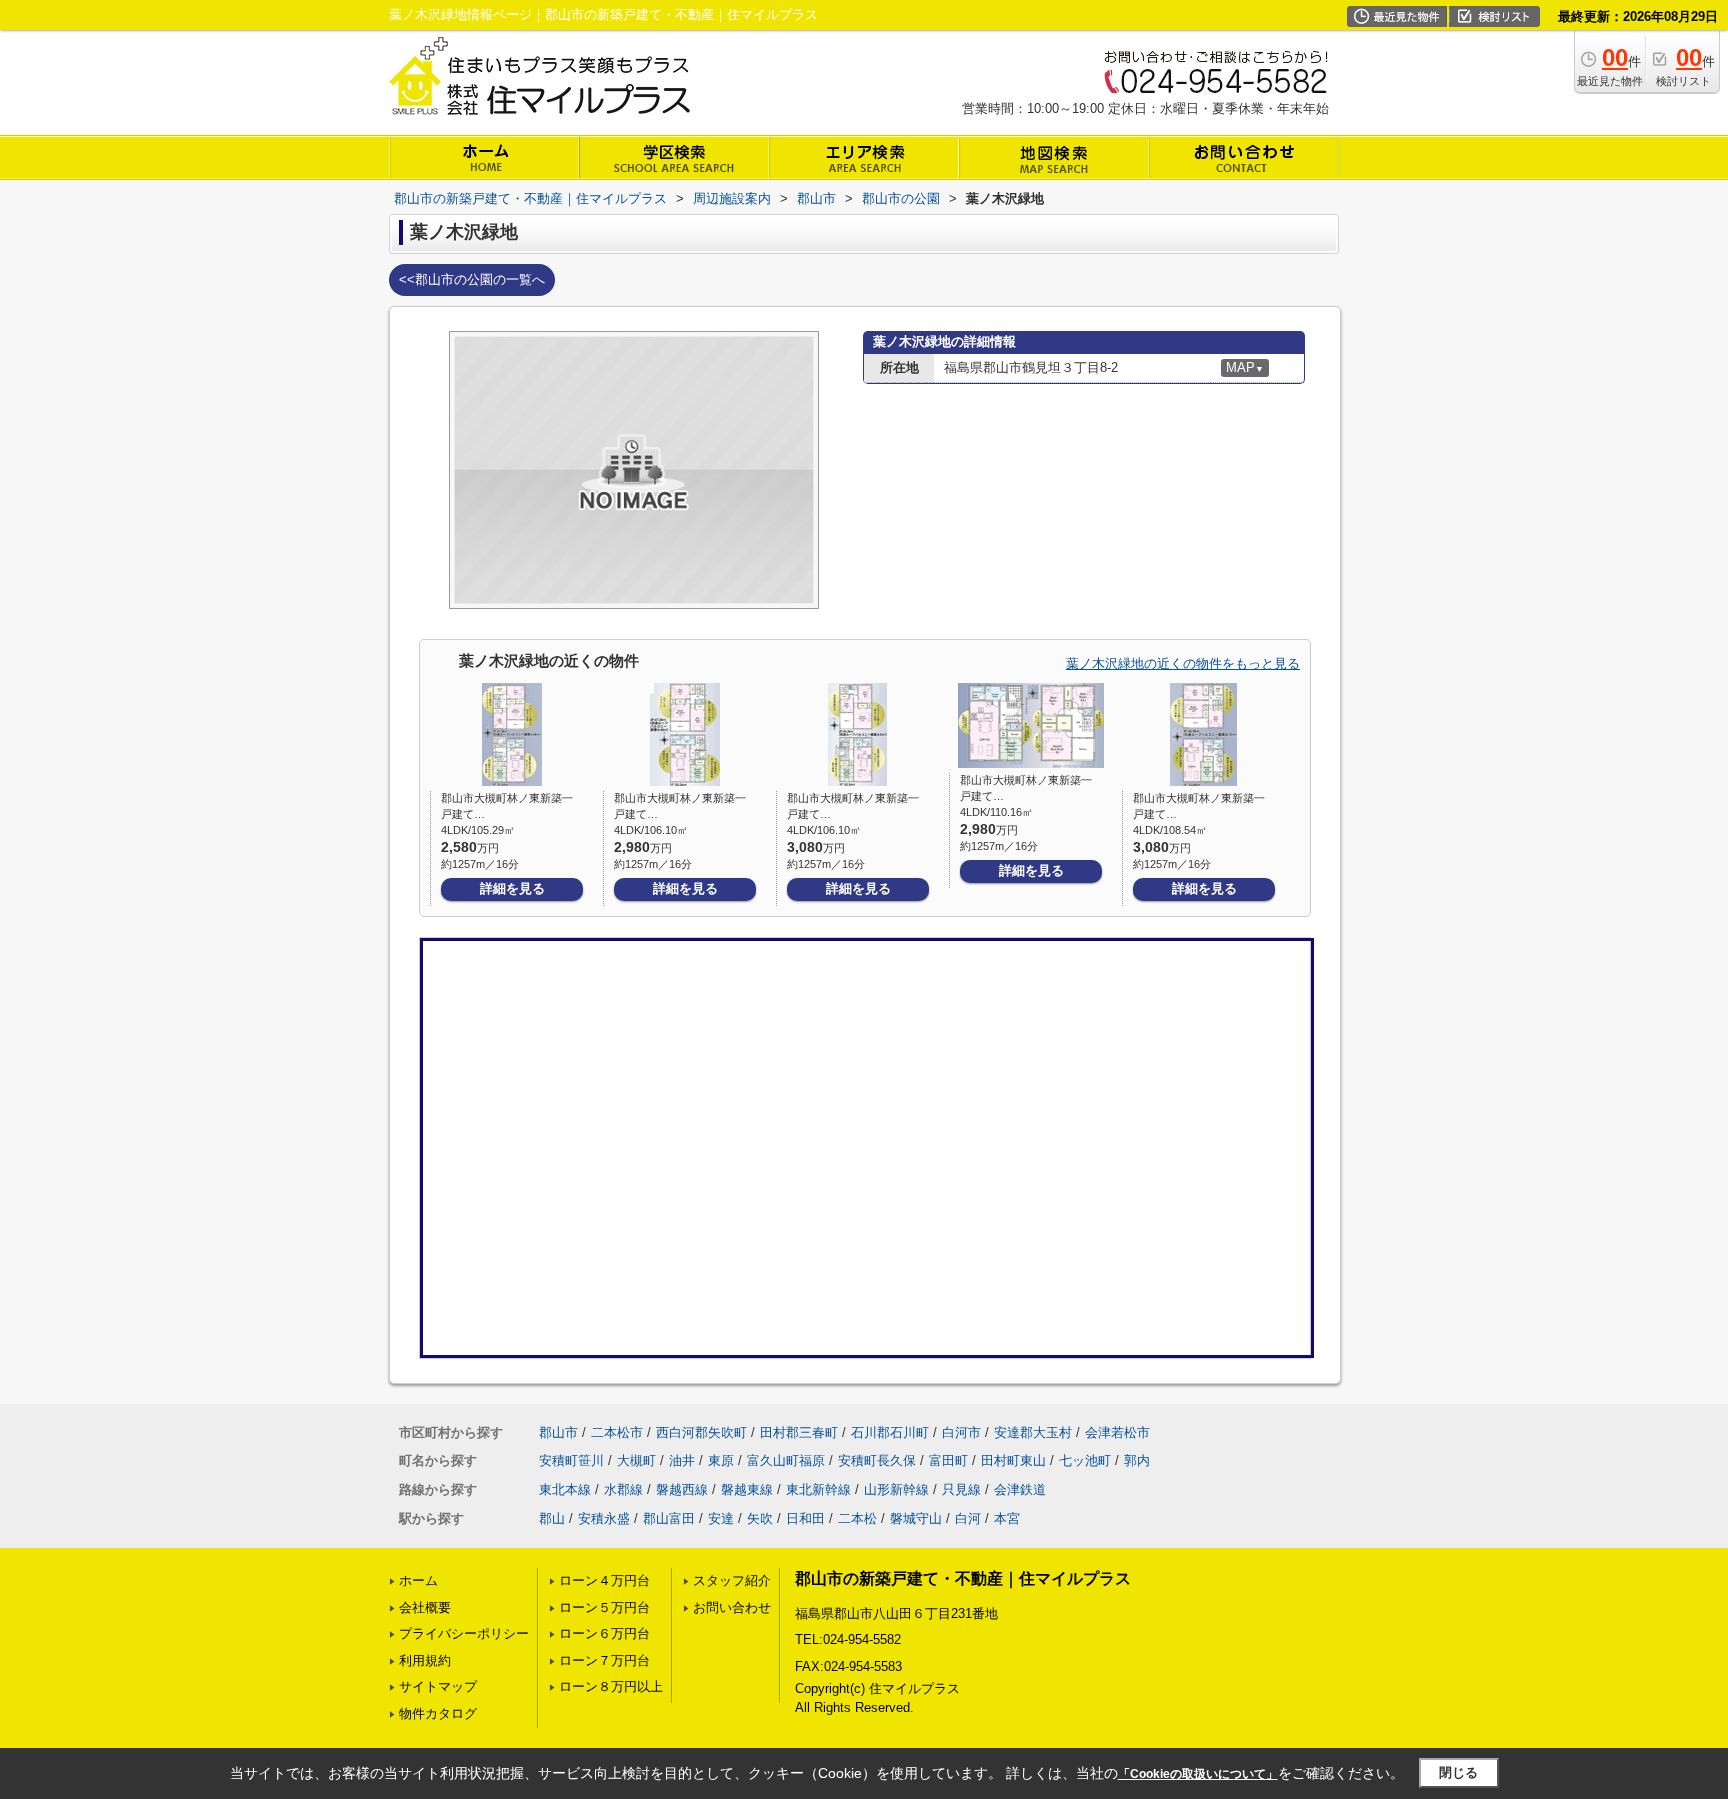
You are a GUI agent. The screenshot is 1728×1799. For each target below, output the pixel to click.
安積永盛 (604, 1518)
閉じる (1458, 1772)
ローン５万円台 (604, 1607)
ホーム (418, 1580)
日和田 (805, 1518)
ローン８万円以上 (611, 1686)
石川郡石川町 (890, 1432)
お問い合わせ (732, 1607)
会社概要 (425, 1607)
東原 (721, 1460)
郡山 (552, 1518)
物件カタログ (438, 1713)
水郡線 (623, 1489)
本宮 (1007, 1518)
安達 (721, 1518)
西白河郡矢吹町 (701, 1432)
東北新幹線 (818, 1489)
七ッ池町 (1085, 1460)
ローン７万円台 (604, 1660)
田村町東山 (1013, 1460)
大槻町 (636, 1460)
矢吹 (760, 1518)
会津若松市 (1117, 1432)
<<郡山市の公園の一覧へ (472, 279)
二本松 (857, 1518)
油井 (682, 1460)
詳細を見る (512, 888)
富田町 (948, 1460)
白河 (968, 1518)
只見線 (961, 1489)
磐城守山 (916, 1518)
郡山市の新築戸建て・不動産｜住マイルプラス (963, 1578)
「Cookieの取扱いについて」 (1198, 1774)
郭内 (1137, 1460)
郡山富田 (669, 1518)
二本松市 (617, 1432)
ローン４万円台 (604, 1580)
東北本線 (565, 1489)
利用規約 (425, 1660)
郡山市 (558, 1432)
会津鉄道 (1020, 1489)
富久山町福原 (786, 1460)
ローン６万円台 (604, 1633)
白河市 (961, 1432)
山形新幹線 (896, 1489)
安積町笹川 (571, 1460)
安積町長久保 (877, 1460)
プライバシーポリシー (464, 1633)
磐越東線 (747, 1489)
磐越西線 (682, 1489)
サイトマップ (438, 1686)
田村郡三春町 (799, 1432)
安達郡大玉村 (1033, 1432)
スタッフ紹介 (732, 1580)
